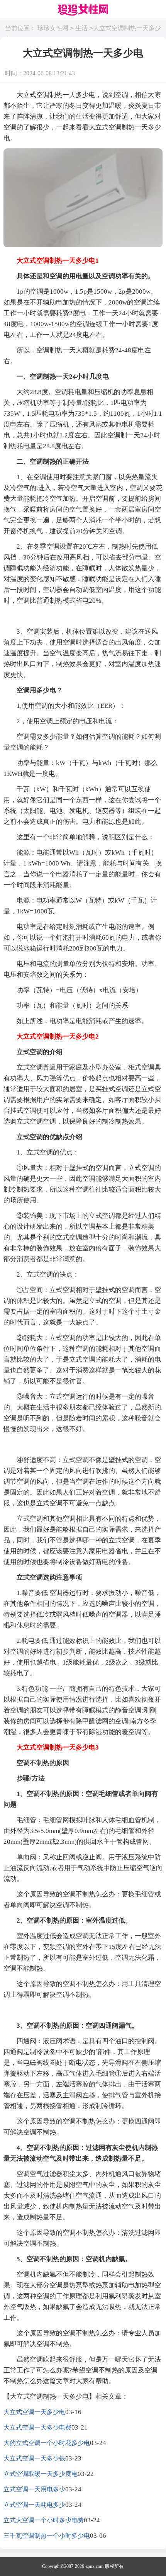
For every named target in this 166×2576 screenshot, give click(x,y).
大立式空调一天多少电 (34, 2412)
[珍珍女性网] (83, 11)
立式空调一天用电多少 (34, 2489)
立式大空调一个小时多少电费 (44, 2520)
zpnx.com (95, 2566)
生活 (81, 28)
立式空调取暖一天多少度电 (41, 2474)
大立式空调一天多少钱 (34, 2458)
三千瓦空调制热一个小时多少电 (47, 2536)
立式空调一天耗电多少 (34, 2505)
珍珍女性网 (53, 28)
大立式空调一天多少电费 (37, 2427)
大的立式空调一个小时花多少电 (47, 2443)
